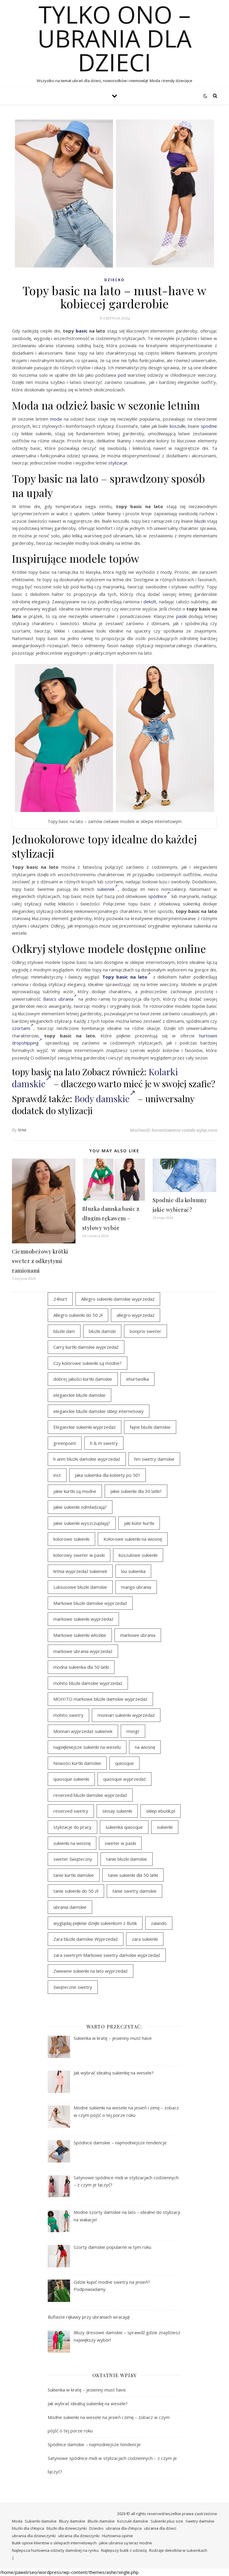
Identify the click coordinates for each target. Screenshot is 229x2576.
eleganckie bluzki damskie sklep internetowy (99, 1411)
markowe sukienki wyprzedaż (83, 1619)
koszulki (178, 426)
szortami (21, 1028)
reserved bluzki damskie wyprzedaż (90, 1795)
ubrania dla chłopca (124, 2528)
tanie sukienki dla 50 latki (133, 1875)
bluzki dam (64, 1331)
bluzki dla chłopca (28, 2528)
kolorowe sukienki (71, 1539)
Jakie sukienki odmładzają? (80, 1507)
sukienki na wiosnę (72, 1843)
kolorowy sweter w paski (79, 1555)
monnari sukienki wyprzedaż (126, 1715)
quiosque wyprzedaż (124, 1779)
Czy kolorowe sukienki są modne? (88, 1363)
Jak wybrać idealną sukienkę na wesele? (88, 2403)
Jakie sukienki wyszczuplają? (82, 1523)
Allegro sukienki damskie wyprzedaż (118, 1299)
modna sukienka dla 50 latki (81, 1667)
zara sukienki (145, 1939)
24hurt (60, 1299)
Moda (17, 2521)
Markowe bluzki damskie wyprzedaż (90, 1603)
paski (181, 616)
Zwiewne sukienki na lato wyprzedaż (90, 1971)
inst (57, 1475)
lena (22, 1130)
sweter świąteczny (73, 1859)
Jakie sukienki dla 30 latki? (136, 1491)
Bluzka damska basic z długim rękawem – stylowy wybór (111, 1218)
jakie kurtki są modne (75, 1491)
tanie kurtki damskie (74, 1875)
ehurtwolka (137, 1379)
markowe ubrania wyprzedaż (83, 1651)
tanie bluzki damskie (127, 1859)
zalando (159, 1923)
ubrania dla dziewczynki (34, 2536)
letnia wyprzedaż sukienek (80, 1571)
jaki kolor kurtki (139, 1523)
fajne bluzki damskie (150, 1427)
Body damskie (102, 1099)
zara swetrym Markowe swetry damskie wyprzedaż (107, 1955)
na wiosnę (145, 1747)
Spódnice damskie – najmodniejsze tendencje (94, 2444)
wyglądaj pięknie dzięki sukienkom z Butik (95, 1923)
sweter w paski (120, 1843)
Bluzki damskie (101, 2521)
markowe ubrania (138, 1635)
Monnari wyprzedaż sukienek (83, 1731)
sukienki (165, 1827)
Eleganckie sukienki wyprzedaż (85, 1427)
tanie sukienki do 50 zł (76, 1891)
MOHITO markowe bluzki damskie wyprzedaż (100, 1699)
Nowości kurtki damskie (77, 1763)
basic (82, 331)
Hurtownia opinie (117, 2536)
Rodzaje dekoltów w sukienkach (178, 2550)
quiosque (124, 1763)
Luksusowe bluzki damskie (80, 1587)
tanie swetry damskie (134, 1891)
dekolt (150, 602)
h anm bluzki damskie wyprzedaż (87, 1459)
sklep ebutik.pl (161, 1811)
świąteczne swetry (73, 1987)
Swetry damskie (200, 2521)
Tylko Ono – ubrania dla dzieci (115, 38)
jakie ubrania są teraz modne (126, 2543)
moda (56, 419)
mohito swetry (68, 1715)
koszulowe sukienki (138, 1555)
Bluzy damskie (72, 2521)
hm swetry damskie (154, 1459)
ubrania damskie (70, 1907)
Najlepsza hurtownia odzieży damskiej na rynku (55, 2550)
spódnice (157, 896)
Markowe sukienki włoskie (80, 1635)
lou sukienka (133, 1571)
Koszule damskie (133, 2521)
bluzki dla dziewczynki (67, 2528)
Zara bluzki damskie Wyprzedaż (86, 1939)
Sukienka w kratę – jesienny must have (87, 2390)
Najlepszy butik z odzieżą (124, 2550)
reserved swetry (71, 1811)
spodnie (209, 426)
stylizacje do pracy (72, 1827)
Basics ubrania (58, 999)
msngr (133, 1731)
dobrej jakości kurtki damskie (83, 1379)
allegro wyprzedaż (136, 1315)
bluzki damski (102, 1331)
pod (122, 375)
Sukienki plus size (167, 2521)
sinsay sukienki (117, 1811)
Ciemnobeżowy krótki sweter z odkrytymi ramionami (40, 1261)
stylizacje (118, 463)
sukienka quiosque (124, 1827)
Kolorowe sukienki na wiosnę (133, 1539)
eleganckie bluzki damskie (79, 1395)
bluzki (200, 521)
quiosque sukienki (71, 1779)
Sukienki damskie (41, 2521)
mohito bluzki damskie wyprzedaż (88, 1683)
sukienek (106, 889)
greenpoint (65, 1443)
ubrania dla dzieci (160, 2528)
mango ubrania (136, 1587)
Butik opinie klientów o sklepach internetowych (54, 2543)
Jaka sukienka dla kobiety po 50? (107, 1475)
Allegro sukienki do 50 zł (78, 1315)
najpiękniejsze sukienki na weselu (87, 1747)
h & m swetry (104, 1443)
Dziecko (114, 280)
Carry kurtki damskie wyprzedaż (86, 1347)
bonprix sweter (146, 1331)
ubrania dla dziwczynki (79, 2536)
